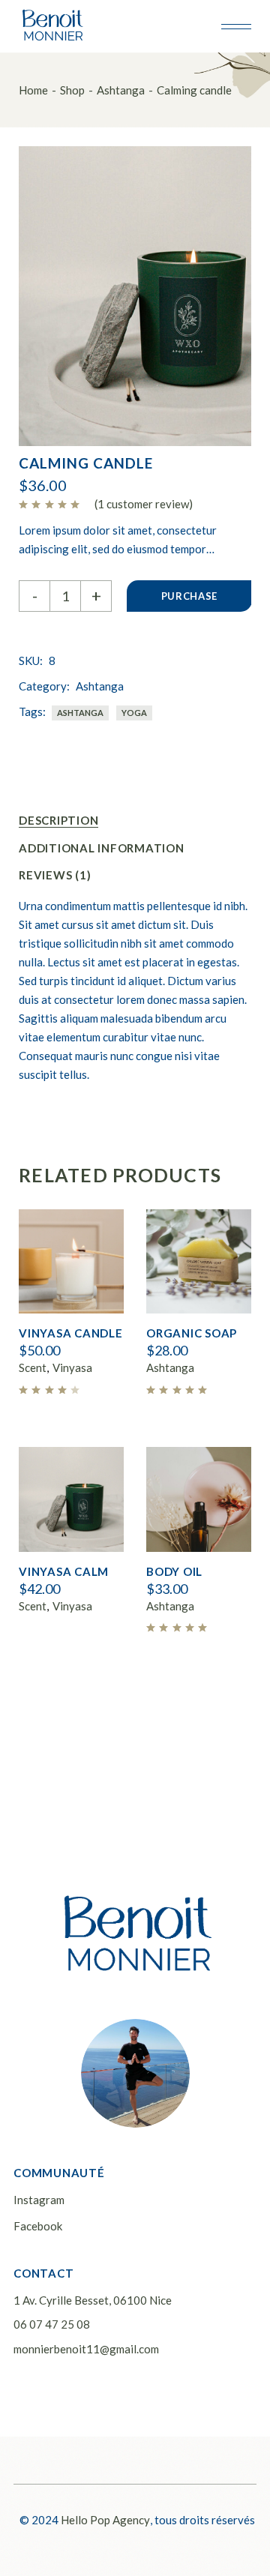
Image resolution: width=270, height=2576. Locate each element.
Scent (33, 1367)
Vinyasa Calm (64, 1571)
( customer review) (144, 504)
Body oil (174, 1571)
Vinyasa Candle (71, 1333)
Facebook (38, 2226)
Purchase (189, 596)
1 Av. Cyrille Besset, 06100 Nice (93, 2300)
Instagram (39, 2200)
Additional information (102, 848)
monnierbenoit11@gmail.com (86, 2349)
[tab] (58, 821)
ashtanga (80, 713)
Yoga (134, 713)
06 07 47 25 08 (52, 2324)
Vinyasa (72, 1367)
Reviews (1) (55, 875)
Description (58, 820)
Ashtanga (100, 686)
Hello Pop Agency (105, 2520)
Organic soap (192, 1333)
